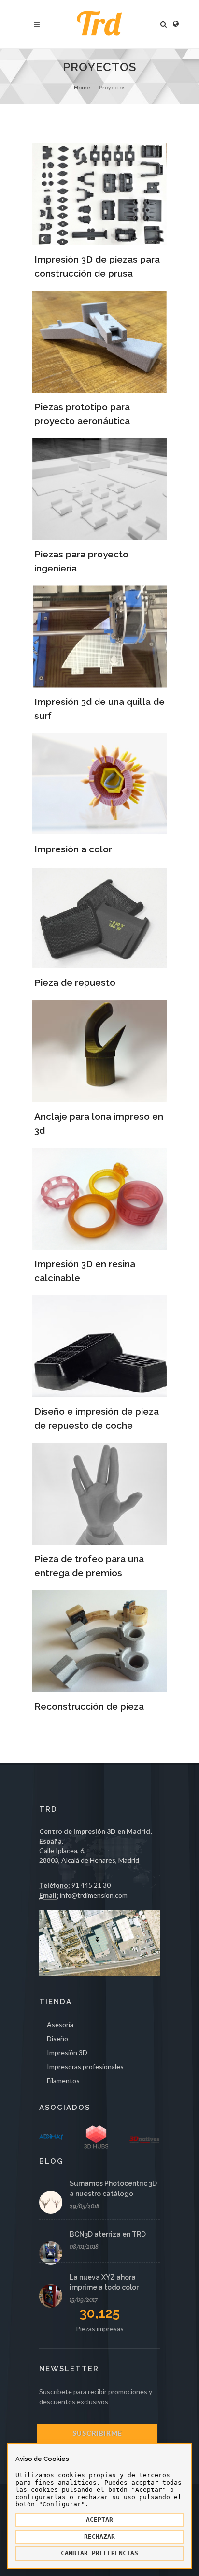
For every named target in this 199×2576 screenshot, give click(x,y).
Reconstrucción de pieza (89, 1706)
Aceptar (99, 2520)
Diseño (57, 2039)
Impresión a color (73, 849)
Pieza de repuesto (75, 982)
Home (82, 87)
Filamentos (63, 2081)
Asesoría (60, 2025)
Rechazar (99, 2537)
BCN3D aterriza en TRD (108, 2234)
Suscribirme (97, 2433)
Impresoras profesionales (85, 2067)
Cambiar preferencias (99, 2553)
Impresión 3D (67, 2053)
